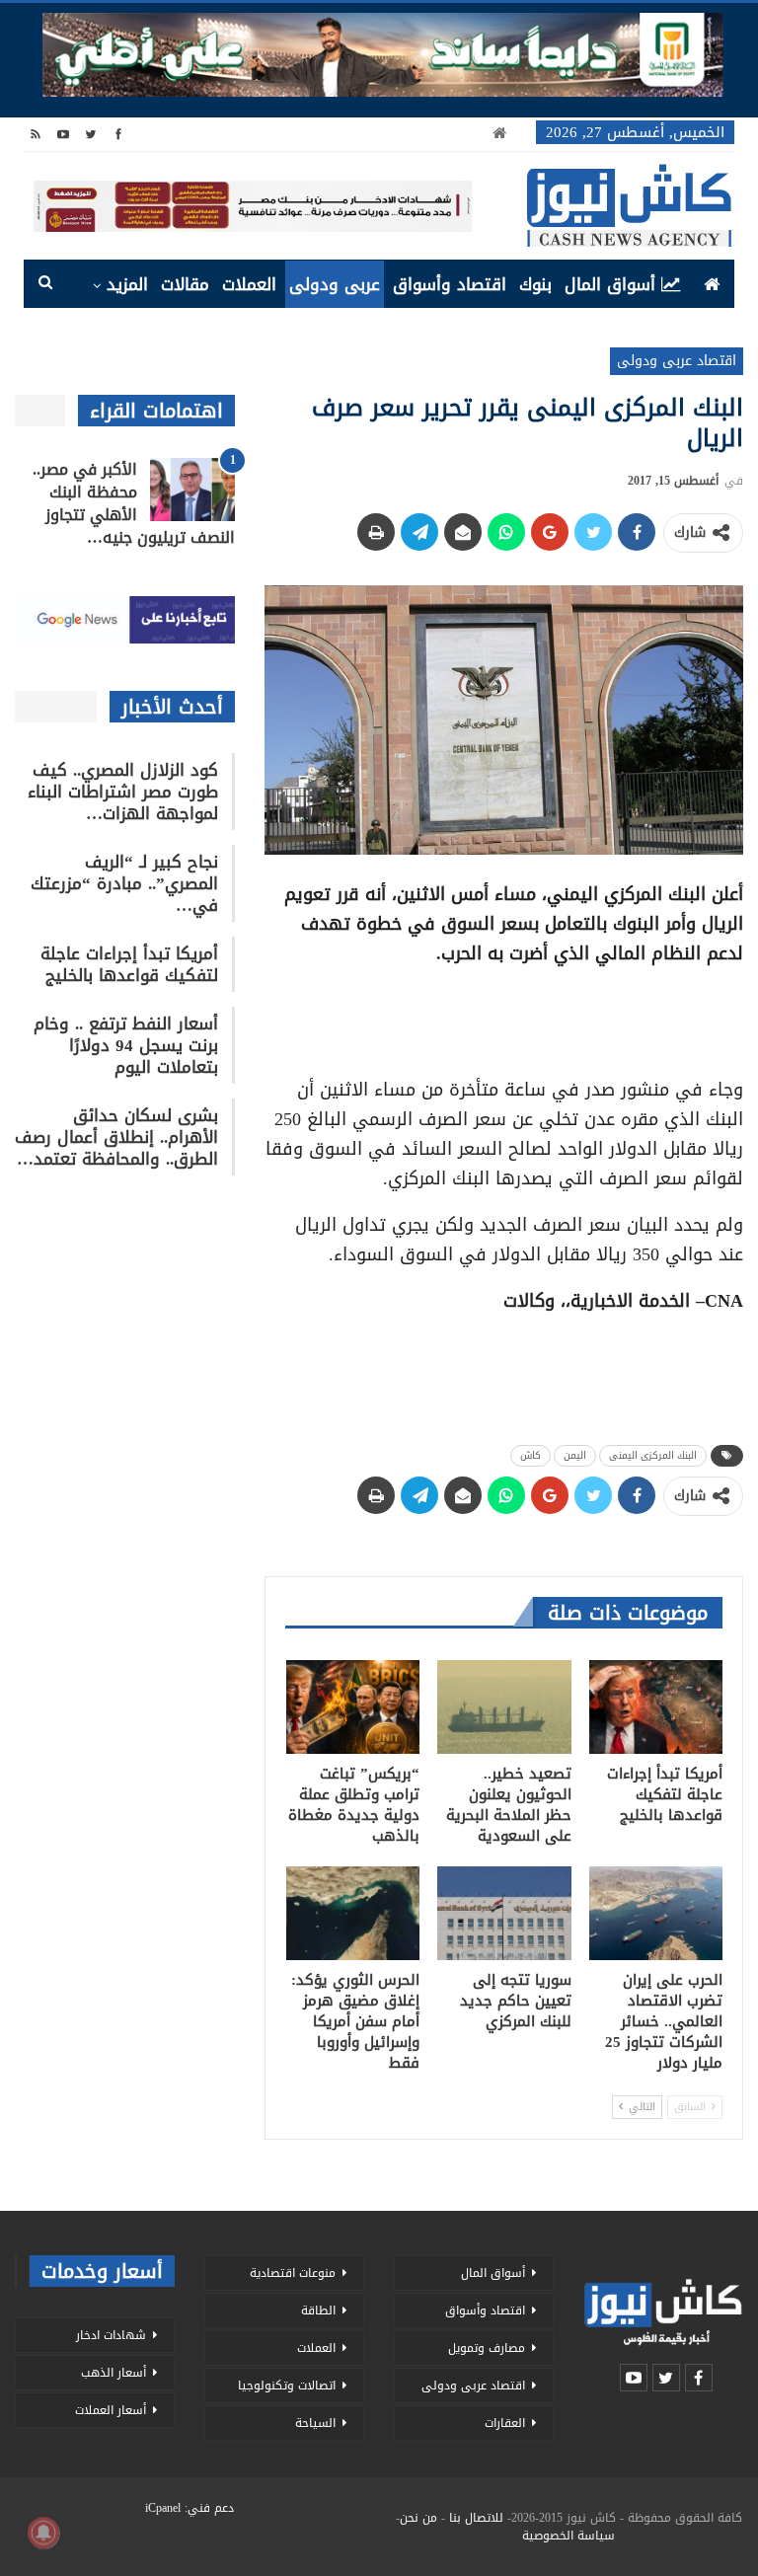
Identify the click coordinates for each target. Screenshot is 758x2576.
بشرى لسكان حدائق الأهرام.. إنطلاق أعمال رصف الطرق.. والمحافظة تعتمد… (116, 1137)
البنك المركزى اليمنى (653, 1455)
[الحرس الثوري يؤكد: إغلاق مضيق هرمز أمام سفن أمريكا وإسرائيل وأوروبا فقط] (353, 1913)
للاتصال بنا (476, 2518)
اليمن (575, 1455)
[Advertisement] (504, 1015)
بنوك (535, 284)
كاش (531, 1455)
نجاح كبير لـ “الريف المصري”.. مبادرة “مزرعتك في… (124, 883)
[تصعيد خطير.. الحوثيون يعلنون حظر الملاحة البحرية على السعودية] (504, 1707)
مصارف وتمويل (487, 2348)
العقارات (505, 2423)
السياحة (315, 2423)
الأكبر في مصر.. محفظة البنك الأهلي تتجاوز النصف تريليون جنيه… (134, 503)
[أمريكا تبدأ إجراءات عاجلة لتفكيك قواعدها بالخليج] (656, 1707)
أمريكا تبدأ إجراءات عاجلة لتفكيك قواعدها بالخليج (129, 964)
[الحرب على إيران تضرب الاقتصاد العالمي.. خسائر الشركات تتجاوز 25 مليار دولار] (656, 1913)
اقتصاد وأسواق (450, 284)
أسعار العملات (111, 2410)
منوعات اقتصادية (293, 2273)
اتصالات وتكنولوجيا (287, 2386)
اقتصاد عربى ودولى (677, 361)
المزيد (127, 284)
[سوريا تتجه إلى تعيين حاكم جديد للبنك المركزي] (504, 1913)
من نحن (418, 2518)
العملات (249, 284)
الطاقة (318, 2311)
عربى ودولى (335, 284)
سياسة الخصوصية (568, 2536)
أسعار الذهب (114, 2373)
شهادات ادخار (111, 2335)
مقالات (185, 284)
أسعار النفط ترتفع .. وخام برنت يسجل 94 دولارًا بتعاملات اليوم (126, 1045)
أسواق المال (610, 284)
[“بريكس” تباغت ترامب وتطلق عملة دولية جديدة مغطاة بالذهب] (353, 1707)
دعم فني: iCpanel (189, 2508)
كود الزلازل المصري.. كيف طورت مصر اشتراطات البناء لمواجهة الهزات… (123, 792)
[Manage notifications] (43, 2533)
